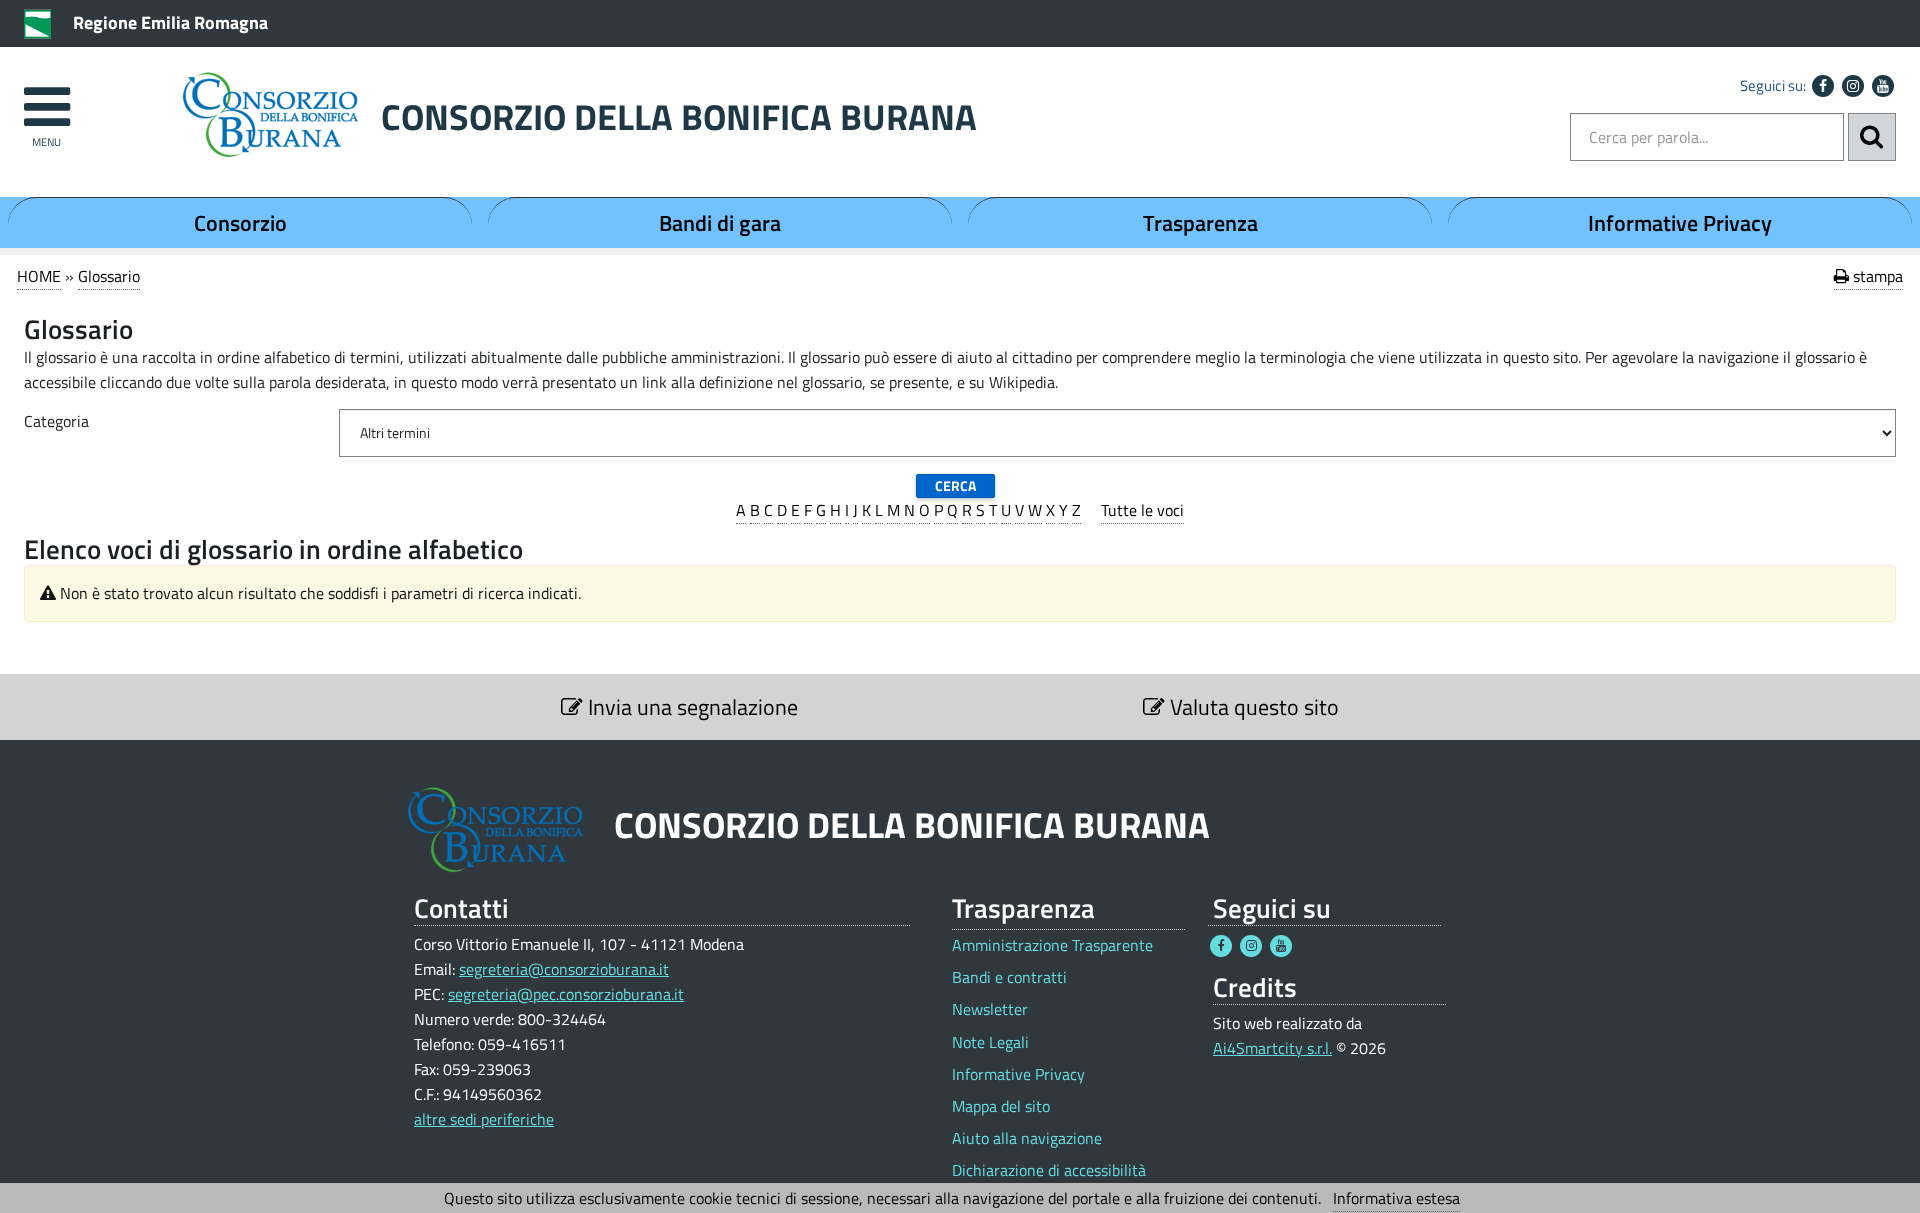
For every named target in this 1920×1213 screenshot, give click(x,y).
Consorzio (240, 223)
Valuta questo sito (1252, 707)
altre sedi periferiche (484, 1119)
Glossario (109, 276)
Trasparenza (1200, 223)
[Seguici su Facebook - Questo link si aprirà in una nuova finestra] (1823, 86)
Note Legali (990, 1042)
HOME (39, 276)
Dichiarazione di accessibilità (1049, 1170)
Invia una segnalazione (690, 707)
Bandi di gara (720, 223)
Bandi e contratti (1009, 977)
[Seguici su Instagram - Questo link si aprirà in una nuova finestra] (1853, 86)
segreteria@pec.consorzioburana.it (566, 994)
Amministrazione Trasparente (1052, 945)
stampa (1876, 276)
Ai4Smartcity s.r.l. (1272, 1048)
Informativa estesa (1396, 1198)
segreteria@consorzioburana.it (564, 969)
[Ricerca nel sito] (1872, 137)
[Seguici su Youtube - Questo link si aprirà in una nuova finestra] (1883, 86)
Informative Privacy (1680, 223)
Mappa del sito (1001, 1106)
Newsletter (990, 1009)
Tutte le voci (1142, 510)
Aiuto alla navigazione (1027, 1138)
